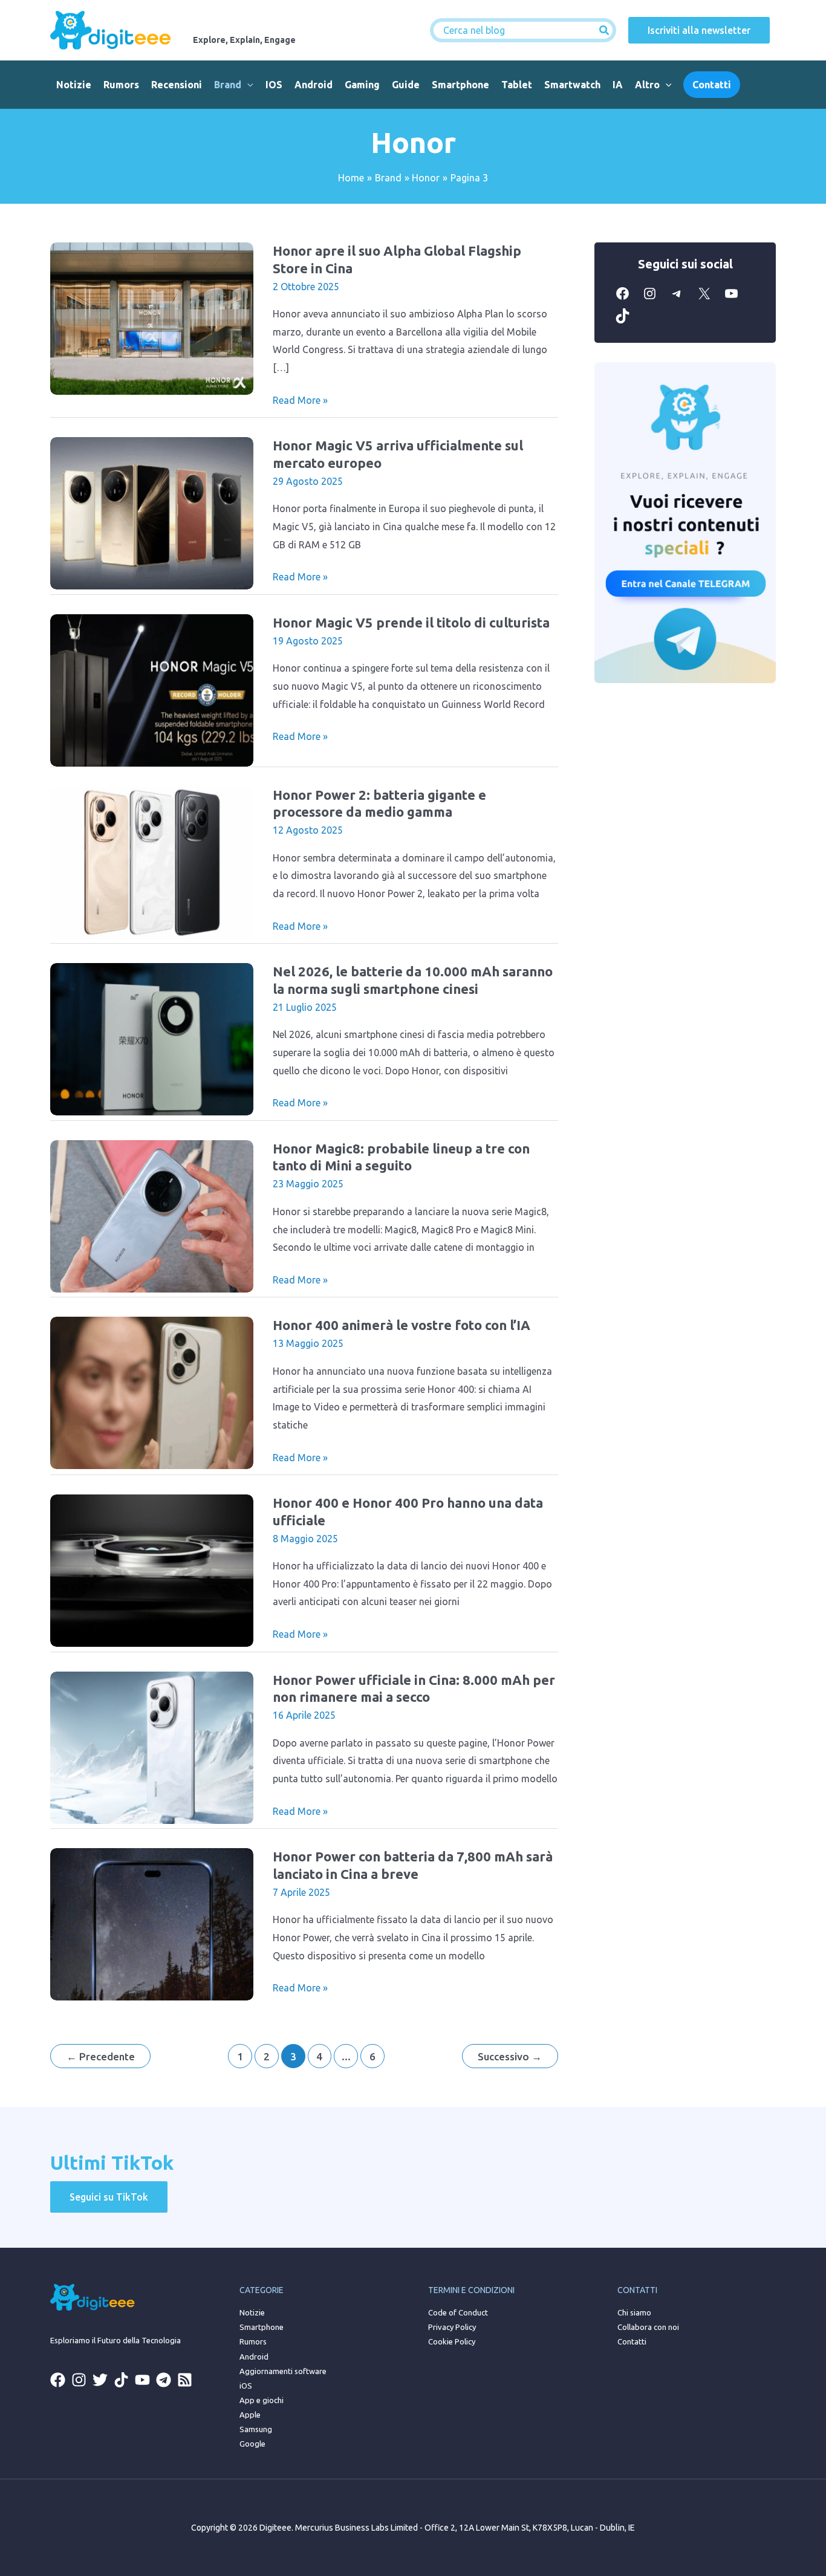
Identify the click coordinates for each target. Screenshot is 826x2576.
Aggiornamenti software (283, 2371)
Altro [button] (647, 85)
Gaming (362, 85)
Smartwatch (572, 85)
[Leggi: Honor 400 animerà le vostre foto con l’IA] (152, 1392)
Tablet (517, 85)
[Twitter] (100, 2380)
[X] (704, 300)
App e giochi (262, 2400)
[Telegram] (677, 300)
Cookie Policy (452, 2341)
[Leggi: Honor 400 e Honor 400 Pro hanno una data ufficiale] (152, 1569)
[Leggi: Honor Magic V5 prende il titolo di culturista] (152, 689)
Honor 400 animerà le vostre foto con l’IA (402, 1325)
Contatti (632, 2341)
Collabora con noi (648, 2327)
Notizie (74, 85)
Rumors (121, 85)
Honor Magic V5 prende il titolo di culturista (411, 622)
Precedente (101, 2056)
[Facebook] (623, 300)
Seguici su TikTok (109, 2197)
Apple (250, 2415)
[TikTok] (623, 322)
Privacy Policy (452, 2327)
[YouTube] (731, 300)
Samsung (256, 2429)
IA (618, 85)
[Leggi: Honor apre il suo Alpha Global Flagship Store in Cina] (152, 317)
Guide (406, 85)
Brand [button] (228, 85)
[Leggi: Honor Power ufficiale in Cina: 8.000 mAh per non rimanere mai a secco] (152, 1747)
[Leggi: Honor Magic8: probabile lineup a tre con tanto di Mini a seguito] (152, 1215)
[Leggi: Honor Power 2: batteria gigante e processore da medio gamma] (152, 861)
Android (314, 85)
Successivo (510, 2056)
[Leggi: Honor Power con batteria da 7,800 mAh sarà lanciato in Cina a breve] (152, 1923)
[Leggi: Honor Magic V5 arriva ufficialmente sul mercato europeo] (152, 512)
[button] (247, 85)
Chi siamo (634, 2312)
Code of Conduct (458, 2312)
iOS (274, 85)
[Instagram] (650, 300)
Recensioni (177, 85)
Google (252, 2444)
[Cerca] (605, 30)
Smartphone (460, 85)
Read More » (300, 402)
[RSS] (185, 2380)
